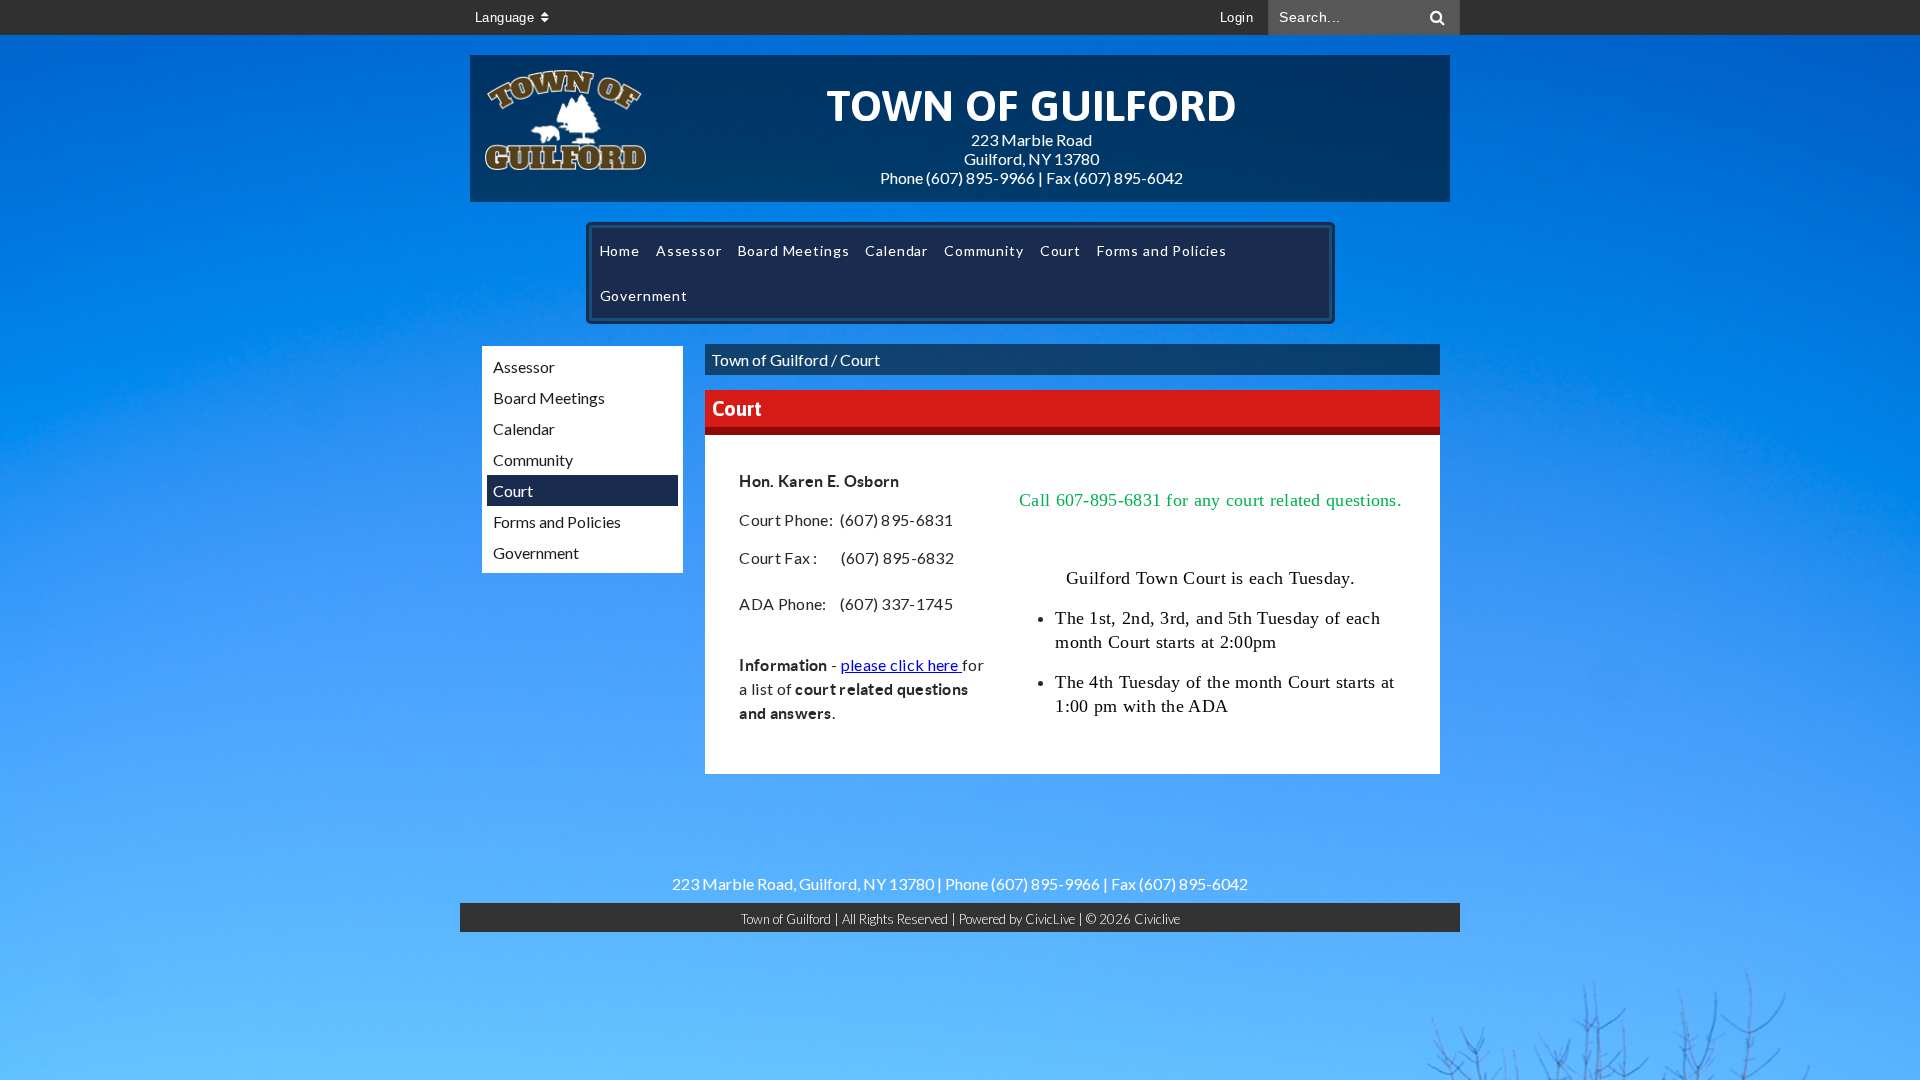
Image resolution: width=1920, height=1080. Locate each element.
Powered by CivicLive (1018, 919)
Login (1236, 17)
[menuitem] (620, 250)
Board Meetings (549, 397)
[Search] (1438, 17)
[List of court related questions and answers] (960, 664)
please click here (900, 664)
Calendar (524, 428)
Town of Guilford (769, 359)
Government (536, 552)
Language (504, 17)
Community (533, 459)
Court (513, 490)
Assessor (524, 366)
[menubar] (960, 273)
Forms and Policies (557, 521)
